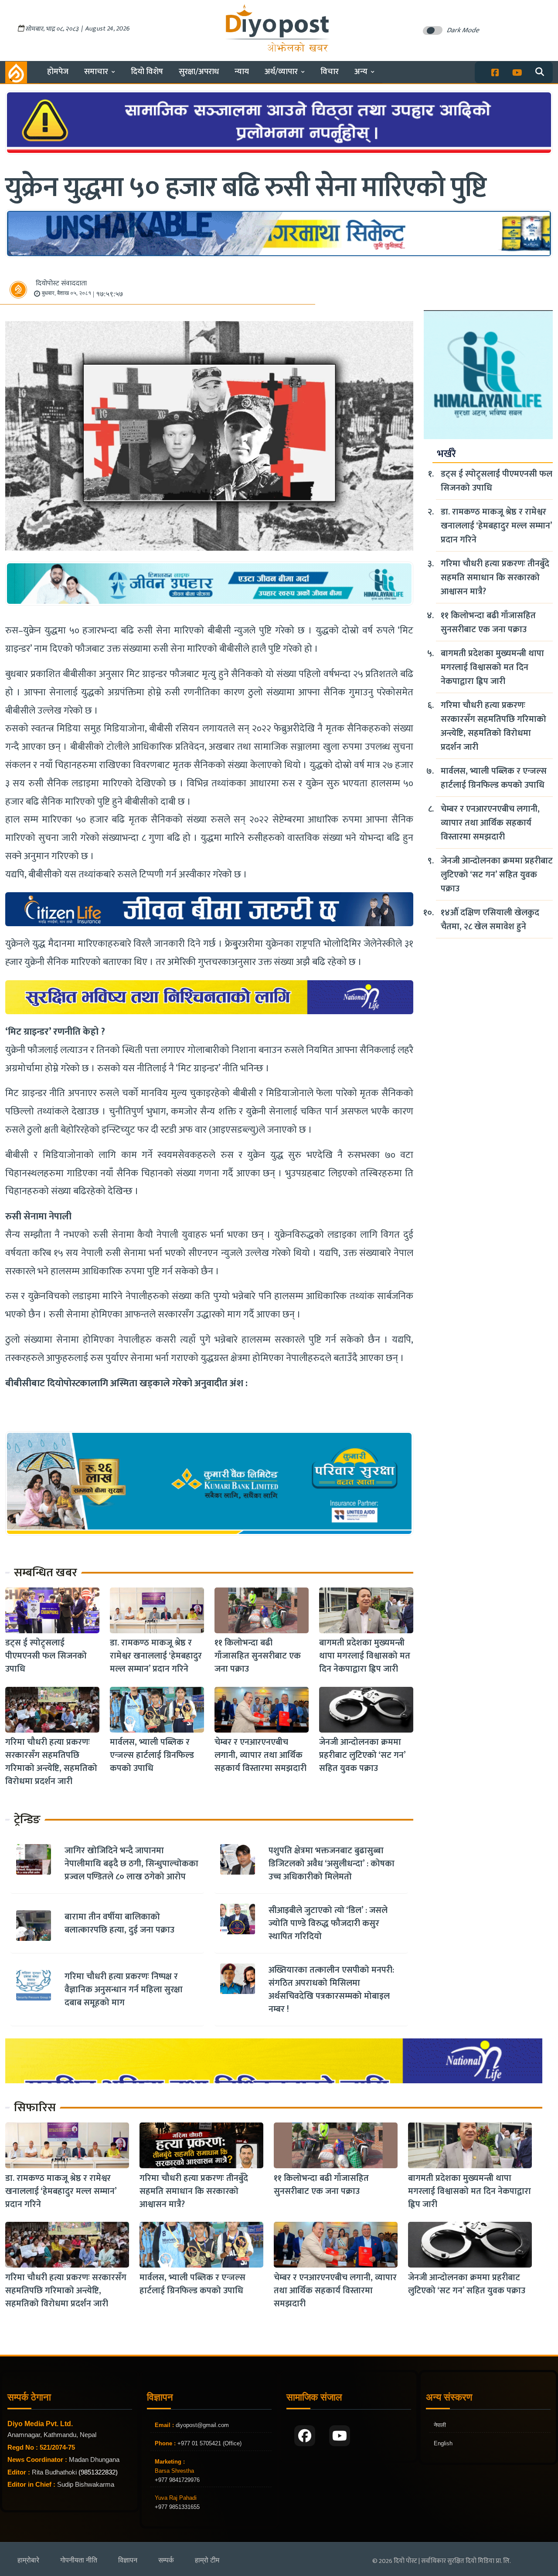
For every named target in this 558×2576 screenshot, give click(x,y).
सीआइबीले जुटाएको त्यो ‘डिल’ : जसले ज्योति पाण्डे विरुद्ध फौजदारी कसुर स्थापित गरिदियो (328, 1923)
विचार (330, 72)
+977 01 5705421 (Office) (209, 2443)
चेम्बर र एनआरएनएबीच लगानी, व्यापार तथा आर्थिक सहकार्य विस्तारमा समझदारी (260, 1756)
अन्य (361, 72)
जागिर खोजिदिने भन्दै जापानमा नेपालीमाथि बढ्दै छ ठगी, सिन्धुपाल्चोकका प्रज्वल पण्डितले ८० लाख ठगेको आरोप (131, 1864)
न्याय (242, 72)
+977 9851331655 (177, 2507)
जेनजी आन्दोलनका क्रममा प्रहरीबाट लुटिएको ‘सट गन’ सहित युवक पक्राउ (362, 1756)
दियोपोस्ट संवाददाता (61, 283)
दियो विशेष (147, 72)
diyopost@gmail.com (202, 2425)
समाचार (96, 72)
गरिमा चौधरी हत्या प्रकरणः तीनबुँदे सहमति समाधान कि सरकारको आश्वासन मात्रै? (495, 578)
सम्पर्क (166, 2560)
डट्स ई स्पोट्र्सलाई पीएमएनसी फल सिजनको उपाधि (46, 1656)
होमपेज (58, 72)
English (443, 2443)
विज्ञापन (128, 2560)
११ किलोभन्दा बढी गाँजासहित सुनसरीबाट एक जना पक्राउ (258, 1656)
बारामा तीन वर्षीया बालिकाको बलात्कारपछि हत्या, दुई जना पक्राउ (119, 1923)
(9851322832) (98, 2472)
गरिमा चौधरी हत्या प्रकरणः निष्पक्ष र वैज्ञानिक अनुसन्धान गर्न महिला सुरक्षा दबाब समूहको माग (124, 1990)
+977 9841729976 (177, 2480)
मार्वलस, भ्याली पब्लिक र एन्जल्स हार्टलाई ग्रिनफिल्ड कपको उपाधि (152, 1756)
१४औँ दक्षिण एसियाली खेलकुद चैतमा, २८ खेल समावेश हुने (490, 920)
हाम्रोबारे (28, 2560)
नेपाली (440, 2425)
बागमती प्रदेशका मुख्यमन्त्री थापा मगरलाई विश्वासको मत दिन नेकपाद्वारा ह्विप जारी (365, 1656)
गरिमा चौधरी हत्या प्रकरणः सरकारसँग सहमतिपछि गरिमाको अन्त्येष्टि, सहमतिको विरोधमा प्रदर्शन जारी (51, 1762)
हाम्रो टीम (207, 2560)
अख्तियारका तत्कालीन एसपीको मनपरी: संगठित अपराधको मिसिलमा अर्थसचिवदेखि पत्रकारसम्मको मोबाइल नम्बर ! (331, 1990)
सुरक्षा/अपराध (199, 72)
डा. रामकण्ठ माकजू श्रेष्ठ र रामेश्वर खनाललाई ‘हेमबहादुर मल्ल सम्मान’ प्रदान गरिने (156, 1656)
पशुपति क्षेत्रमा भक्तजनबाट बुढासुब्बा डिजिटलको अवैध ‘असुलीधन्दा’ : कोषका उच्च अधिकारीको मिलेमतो (332, 1864)
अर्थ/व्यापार (281, 72)
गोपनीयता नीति (79, 2560)
